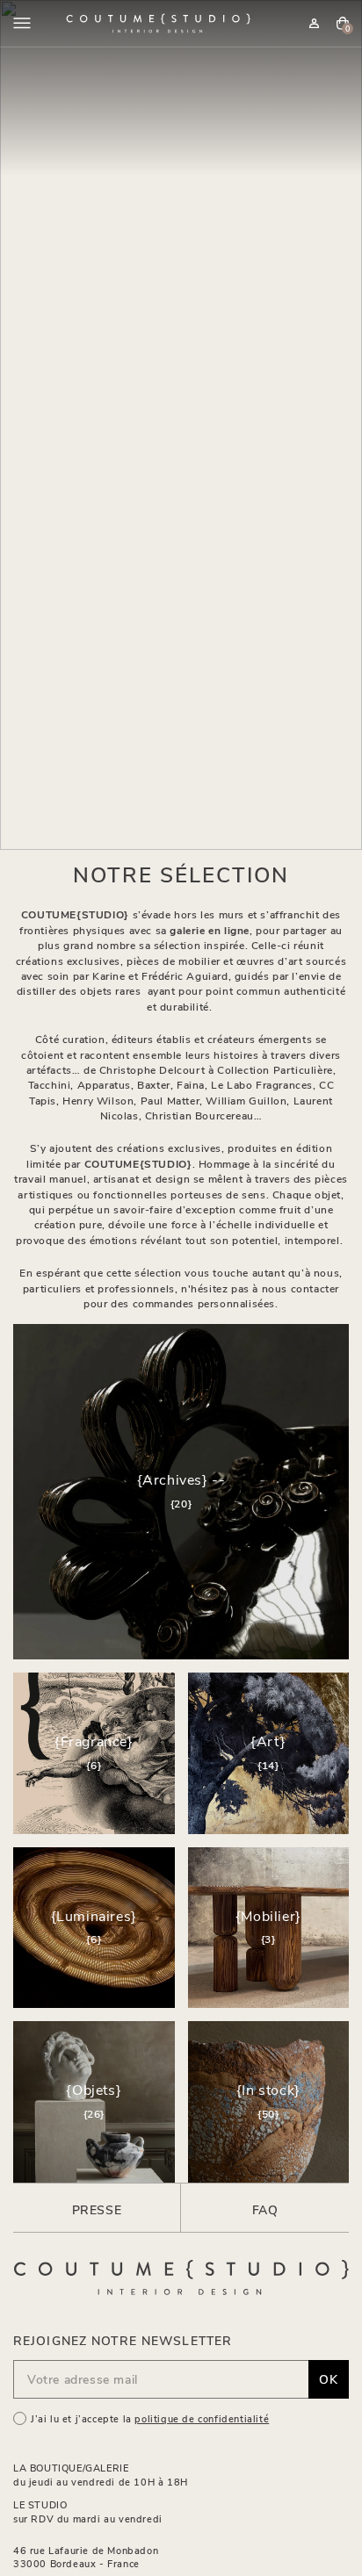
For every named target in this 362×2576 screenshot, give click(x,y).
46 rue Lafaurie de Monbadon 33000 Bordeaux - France (86, 2557)
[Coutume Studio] (158, 23)
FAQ (265, 2209)
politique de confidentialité (202, 2418)
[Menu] (22, 23)
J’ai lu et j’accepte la (150, 2418)
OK (329, 2379)
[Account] (314, 23)
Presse (97, 2209)
